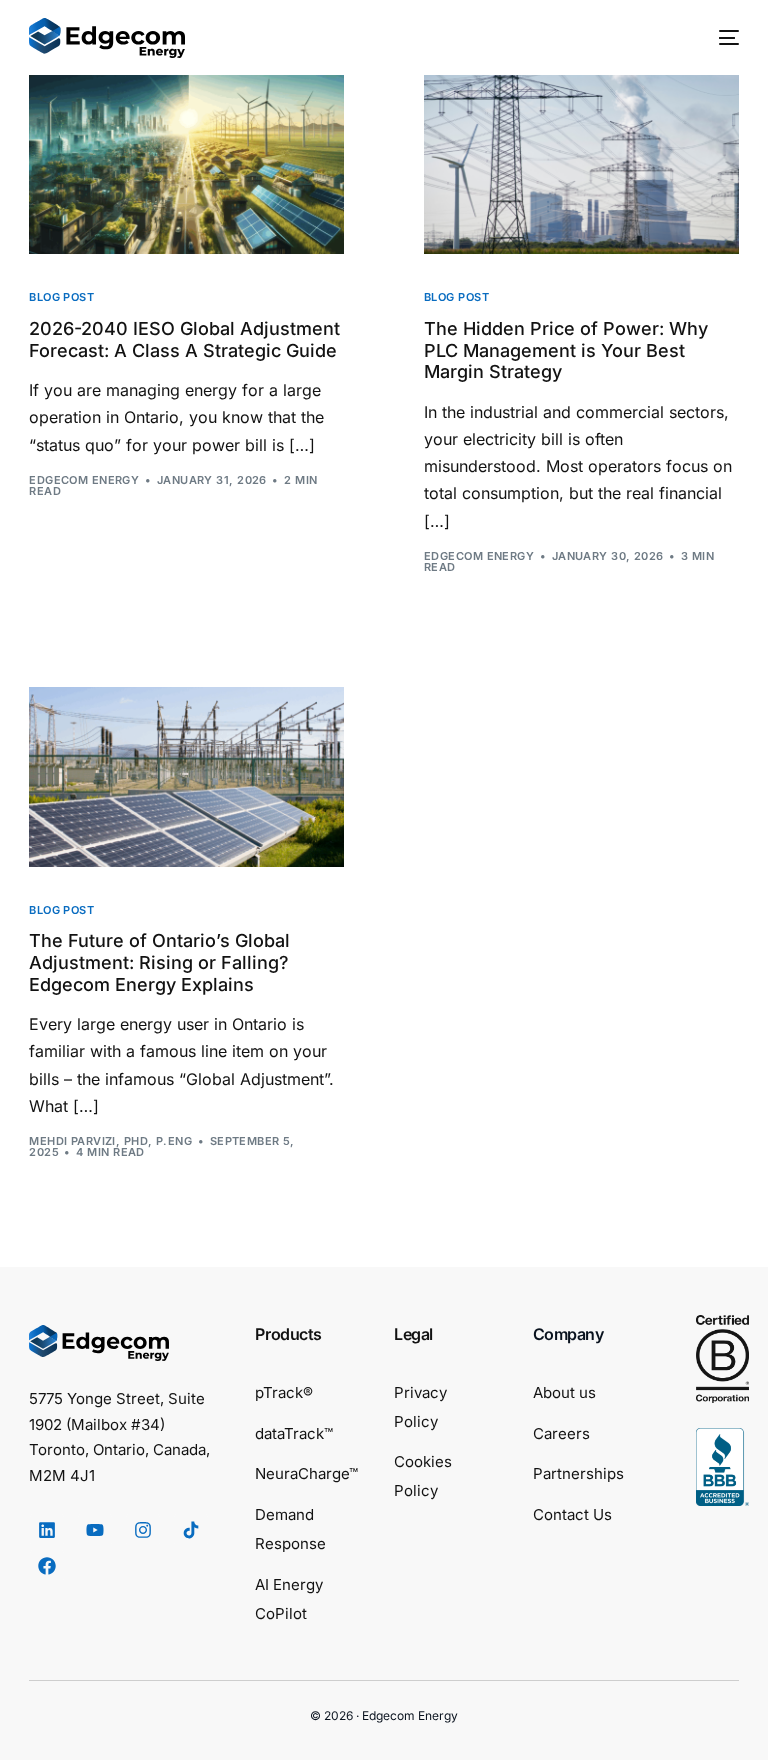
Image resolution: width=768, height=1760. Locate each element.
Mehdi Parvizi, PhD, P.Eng (110, 1141)
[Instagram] (143, 1530)
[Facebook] (47, 1566)
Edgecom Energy (84, 480)
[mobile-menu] (719, 38)
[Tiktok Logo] (191, 1530)
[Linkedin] (47, 1530)
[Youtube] (95, 1530)
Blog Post (61, 297)
